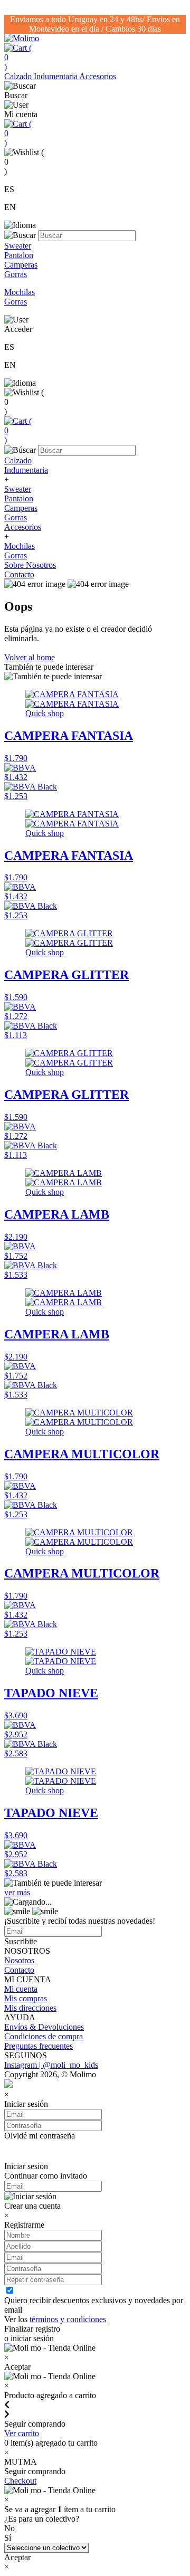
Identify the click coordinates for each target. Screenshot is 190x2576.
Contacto (19, 574)
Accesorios (98, 76)
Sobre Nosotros (30, 565)
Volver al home (30, 657)
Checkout (20, 2481)
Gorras (16, 517)
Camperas (21, 508)
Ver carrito (22, 2433)
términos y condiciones (68, 2319)
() (18, 57)
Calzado (19, 76)
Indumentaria (56, 76)
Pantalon (19, 498)
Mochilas (20, 546)
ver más (17, 1892)
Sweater (18, 489)
